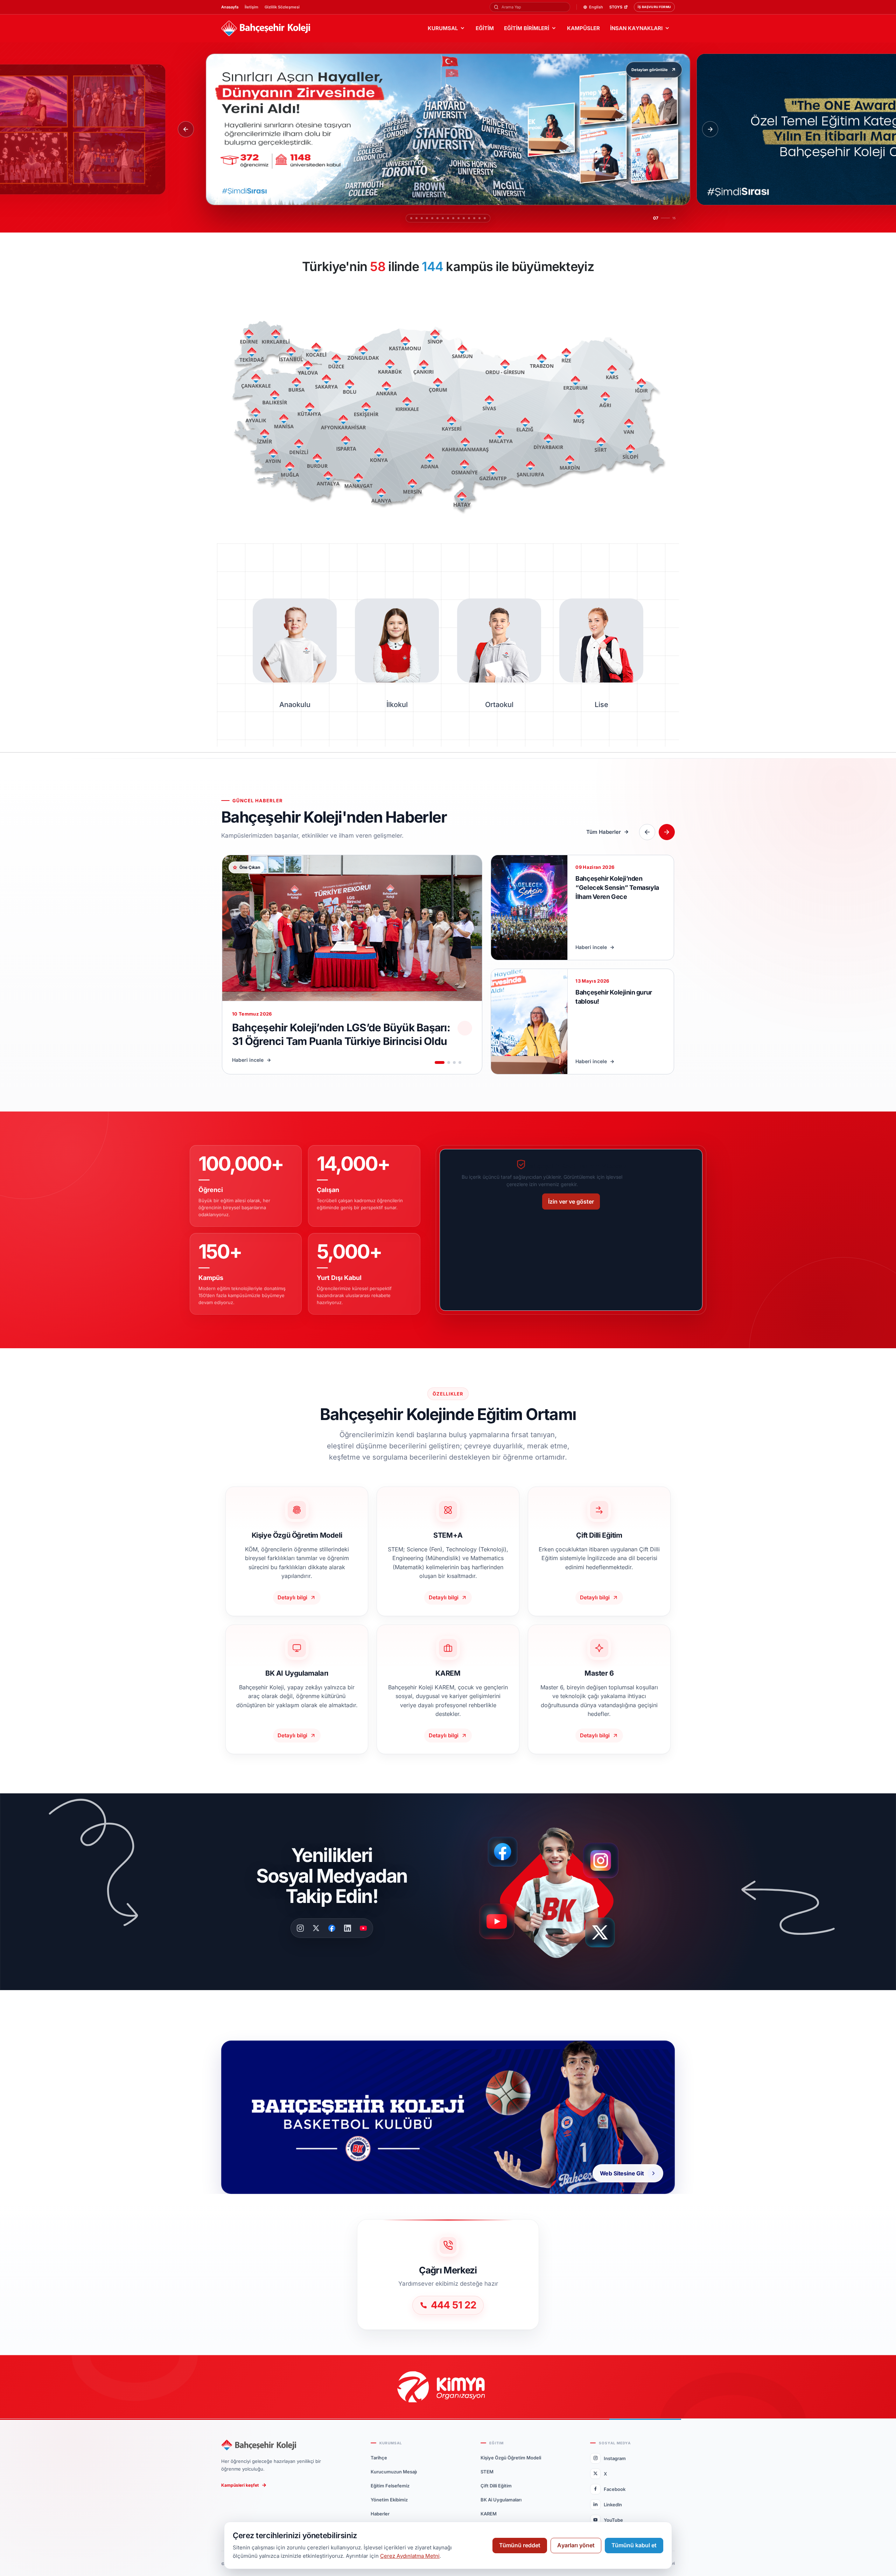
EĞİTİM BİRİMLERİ (527, 28)
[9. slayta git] (453, 218)
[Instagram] (300, 1928)
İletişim (251, 7)
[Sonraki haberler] (667, 832)
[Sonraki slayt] (710, 129)
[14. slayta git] (483, 218)
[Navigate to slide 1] (440, 1062)
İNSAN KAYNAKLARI (636, 28)
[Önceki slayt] (186, 129)
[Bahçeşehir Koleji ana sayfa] (266, 29)
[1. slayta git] (408, 218)
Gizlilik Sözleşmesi (282, 7)
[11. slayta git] (467, 218)
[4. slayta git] (423, 218)
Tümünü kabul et (634, 2545)
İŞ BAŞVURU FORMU (654, 7)
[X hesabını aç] (606, 1935)
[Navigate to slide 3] (454, 1062)
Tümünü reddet (520, 2545)
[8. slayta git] (444, 218)
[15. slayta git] (488, 218)
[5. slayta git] (429, 218)
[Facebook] (332, 1928)
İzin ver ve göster (571, 1202)
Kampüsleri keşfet (240, 2485)
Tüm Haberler (604, 832)
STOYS (616, 7)
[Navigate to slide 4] (460, 1062)
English (596, 7)
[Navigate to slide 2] (449, 1062)
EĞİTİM (485, 28)
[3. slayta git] (418, 218)
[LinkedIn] (348, 1928)
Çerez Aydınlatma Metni (410, 2556)
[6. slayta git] (434, 218)
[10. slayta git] (462, 218)
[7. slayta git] (439, 218)
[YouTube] (363, 1928)
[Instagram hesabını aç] (605, 1857)
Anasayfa (230, 7)
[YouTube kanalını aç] (499, 1924)
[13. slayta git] (478, 218)
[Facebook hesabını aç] (505, 1852)
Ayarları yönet (576, 2545)
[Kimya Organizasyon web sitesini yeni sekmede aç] (448, 2387)
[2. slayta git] (413, 218)
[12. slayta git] (472, 218)
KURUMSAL (443, 28)
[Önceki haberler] (647, 832)
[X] (316, 1928)
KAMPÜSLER (583, 28)
